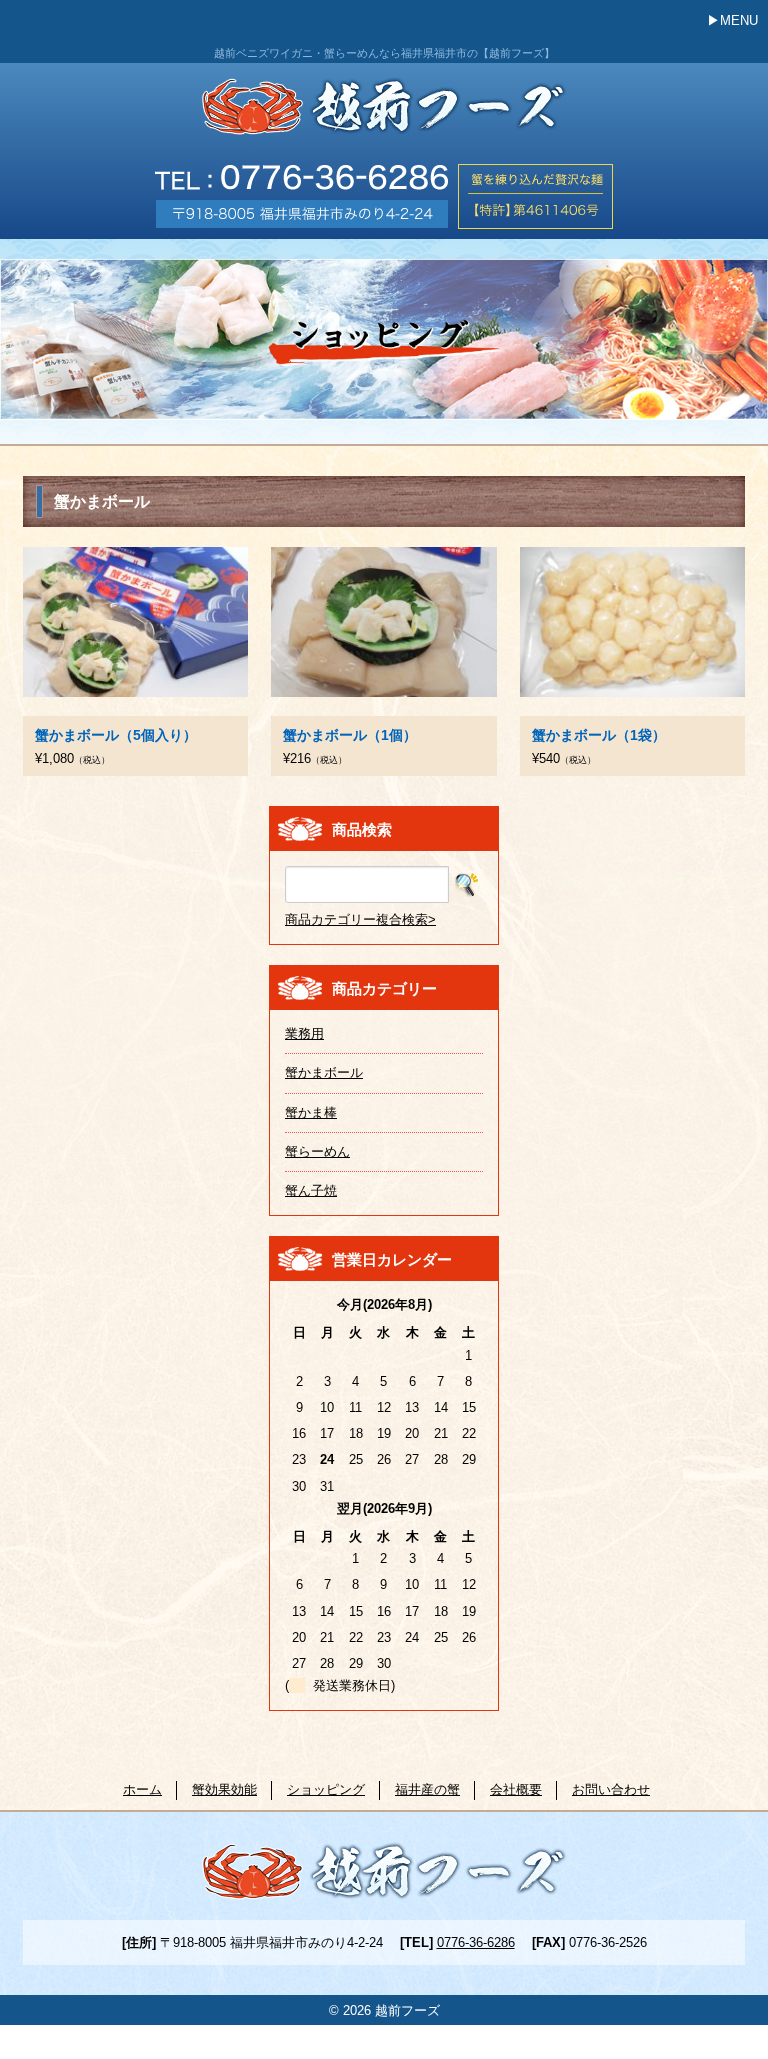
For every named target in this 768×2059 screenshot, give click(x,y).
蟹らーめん (317, 1151)
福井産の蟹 (427, 1789)
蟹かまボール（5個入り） (116, 735)
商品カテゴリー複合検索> (360, 919)
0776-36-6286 (476, 1942)
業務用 (304, 1033)
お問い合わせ (611, 1789)
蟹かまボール (324, 1072)
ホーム (142, 1789)
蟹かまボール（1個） (350, 735)
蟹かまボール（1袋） (599, 735)
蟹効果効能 (224, 1789)
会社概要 (516, 1789)
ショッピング (326, 1789)
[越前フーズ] (384, 114)
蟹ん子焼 (311, 1190)
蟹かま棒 (311, 1112)
